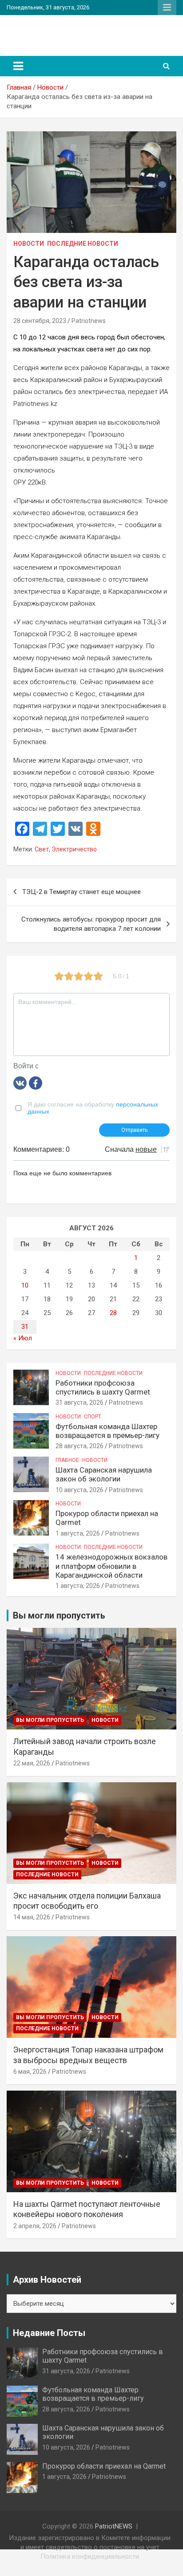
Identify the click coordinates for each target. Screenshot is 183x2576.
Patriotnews (89, 321)
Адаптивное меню (167, 8)
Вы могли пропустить (50, 1720)
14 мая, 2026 (32, 1917)
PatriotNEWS (46, 31)
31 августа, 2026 (80, 1402)
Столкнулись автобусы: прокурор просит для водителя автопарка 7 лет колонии (91, 924)
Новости (29, 244)
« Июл (23, 1338)
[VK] (20, 1083)
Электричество (74, 849)
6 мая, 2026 (30, 2072)
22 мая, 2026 (32, 1763)
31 (25, 1327)
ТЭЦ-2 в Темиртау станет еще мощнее (82, 892)
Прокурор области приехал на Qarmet (104, 2466)
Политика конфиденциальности (90, 2556)
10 (25, 1285)
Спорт (93, 1417)
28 (113, 1313)
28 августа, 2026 (80, 1446)
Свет (42, 849)
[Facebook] (36, 1083)
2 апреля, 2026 (35, 2226)
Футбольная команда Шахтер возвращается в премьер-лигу (107, 1431)
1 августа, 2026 (78, 1533)
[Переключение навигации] (18, 66)
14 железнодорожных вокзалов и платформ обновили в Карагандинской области (111, 1566)
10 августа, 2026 (80, 1490)
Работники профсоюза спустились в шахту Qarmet (103, 1387)
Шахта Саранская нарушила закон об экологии (104, 1474)
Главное (67, 1460)
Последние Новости (83, 244)
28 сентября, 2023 (40, 321)
